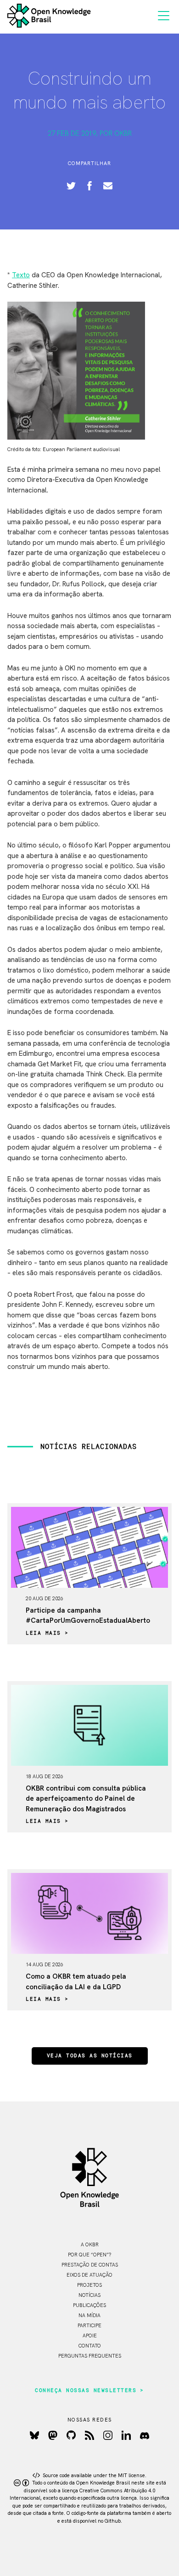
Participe (89, 2325)
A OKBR (90, 2244)
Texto (21, 275)
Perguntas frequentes (90, 2356)
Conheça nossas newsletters (86, 2391)
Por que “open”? (89, 2255)
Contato (90, 2346)
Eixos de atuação (89, 2275)
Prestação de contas (90, 2265)
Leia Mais (43, 1633)
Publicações (89, 2305)
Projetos (89, 2285)
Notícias (89, 2295)
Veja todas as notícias (90, 2056)
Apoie (90, 2336)
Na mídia (89, 2315)
